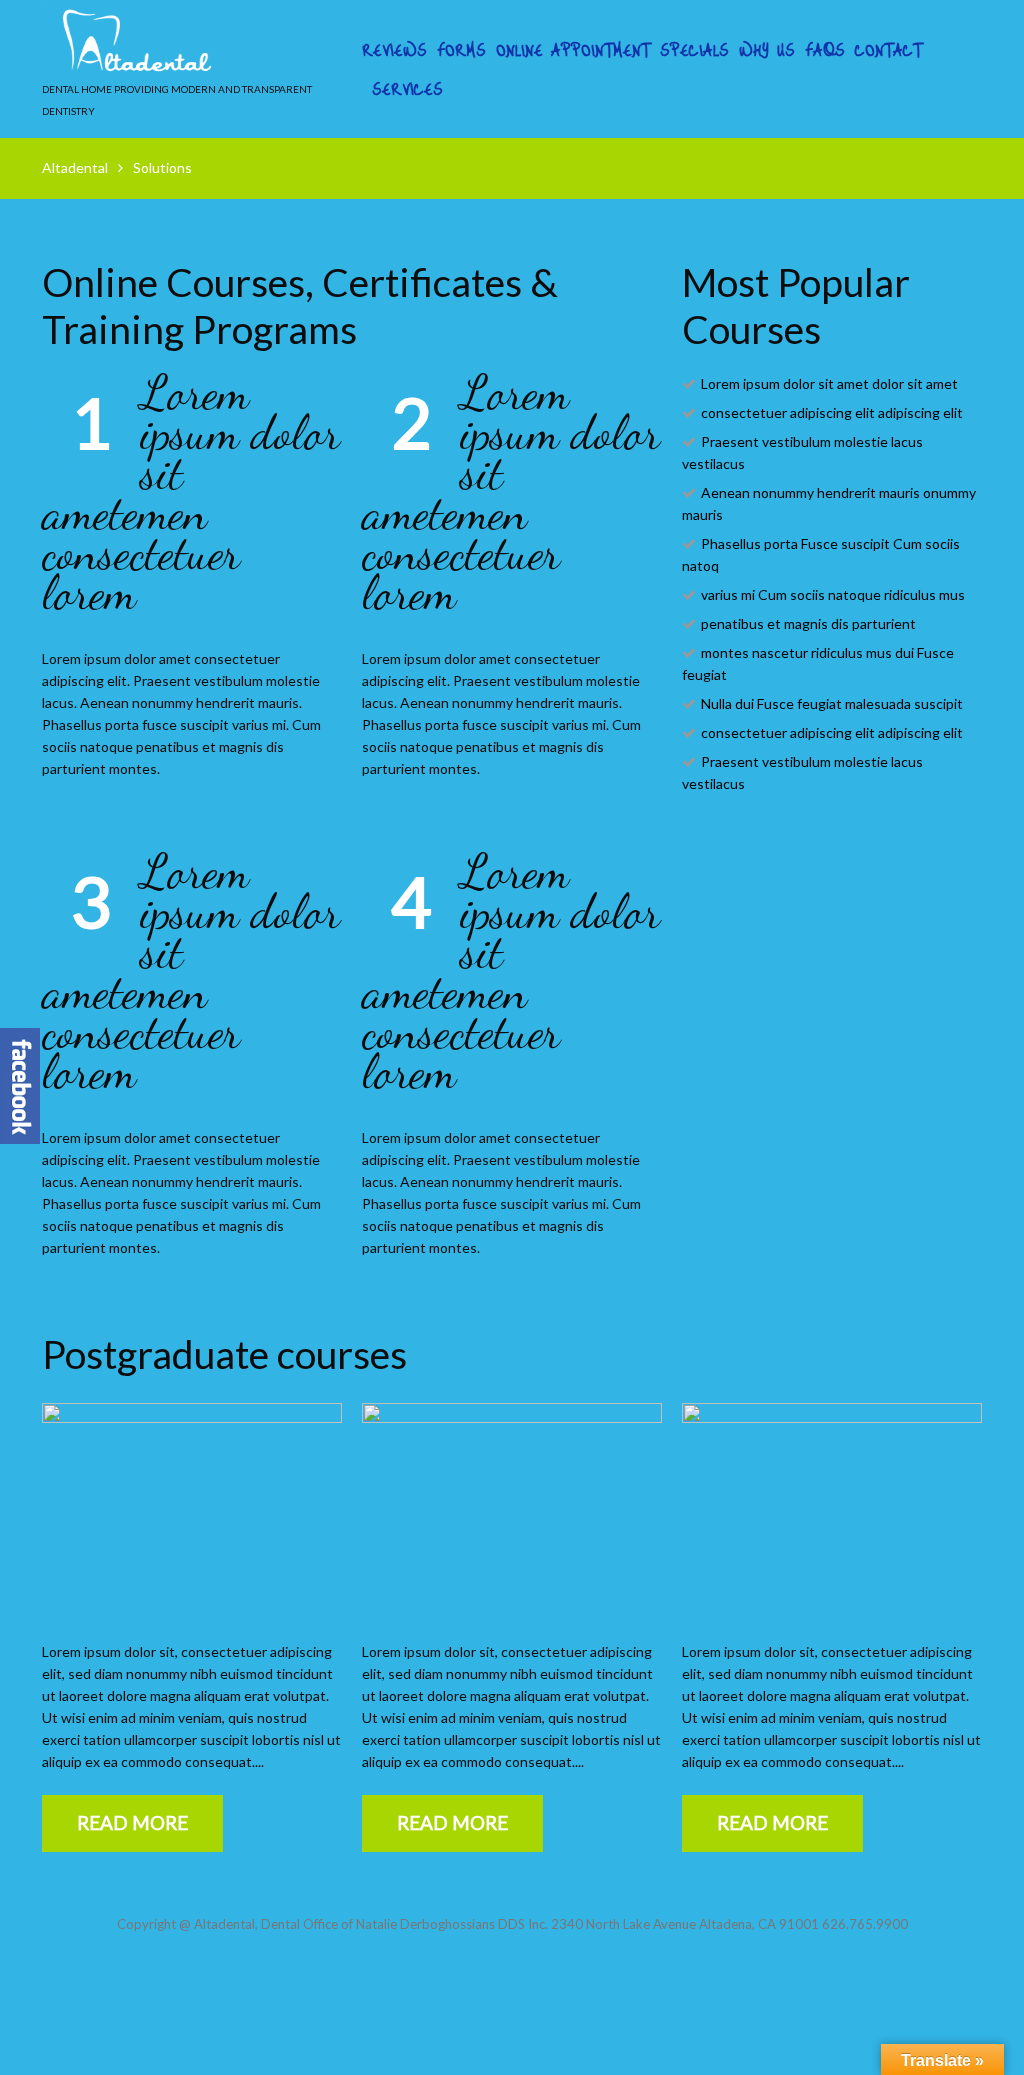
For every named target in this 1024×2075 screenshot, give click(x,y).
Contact (888, 50)
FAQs (825, 50)
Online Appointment (573, 50)
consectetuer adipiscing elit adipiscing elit (832, 412)
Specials (694, 50)
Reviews (394, 50)
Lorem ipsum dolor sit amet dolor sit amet (829, 383)
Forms (461, 50)
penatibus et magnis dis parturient (808, 623)
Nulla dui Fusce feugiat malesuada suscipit (832, 703)
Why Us (767, 50)
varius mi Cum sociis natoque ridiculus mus (833, 594)
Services (407, 89)
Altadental (75, 167)
